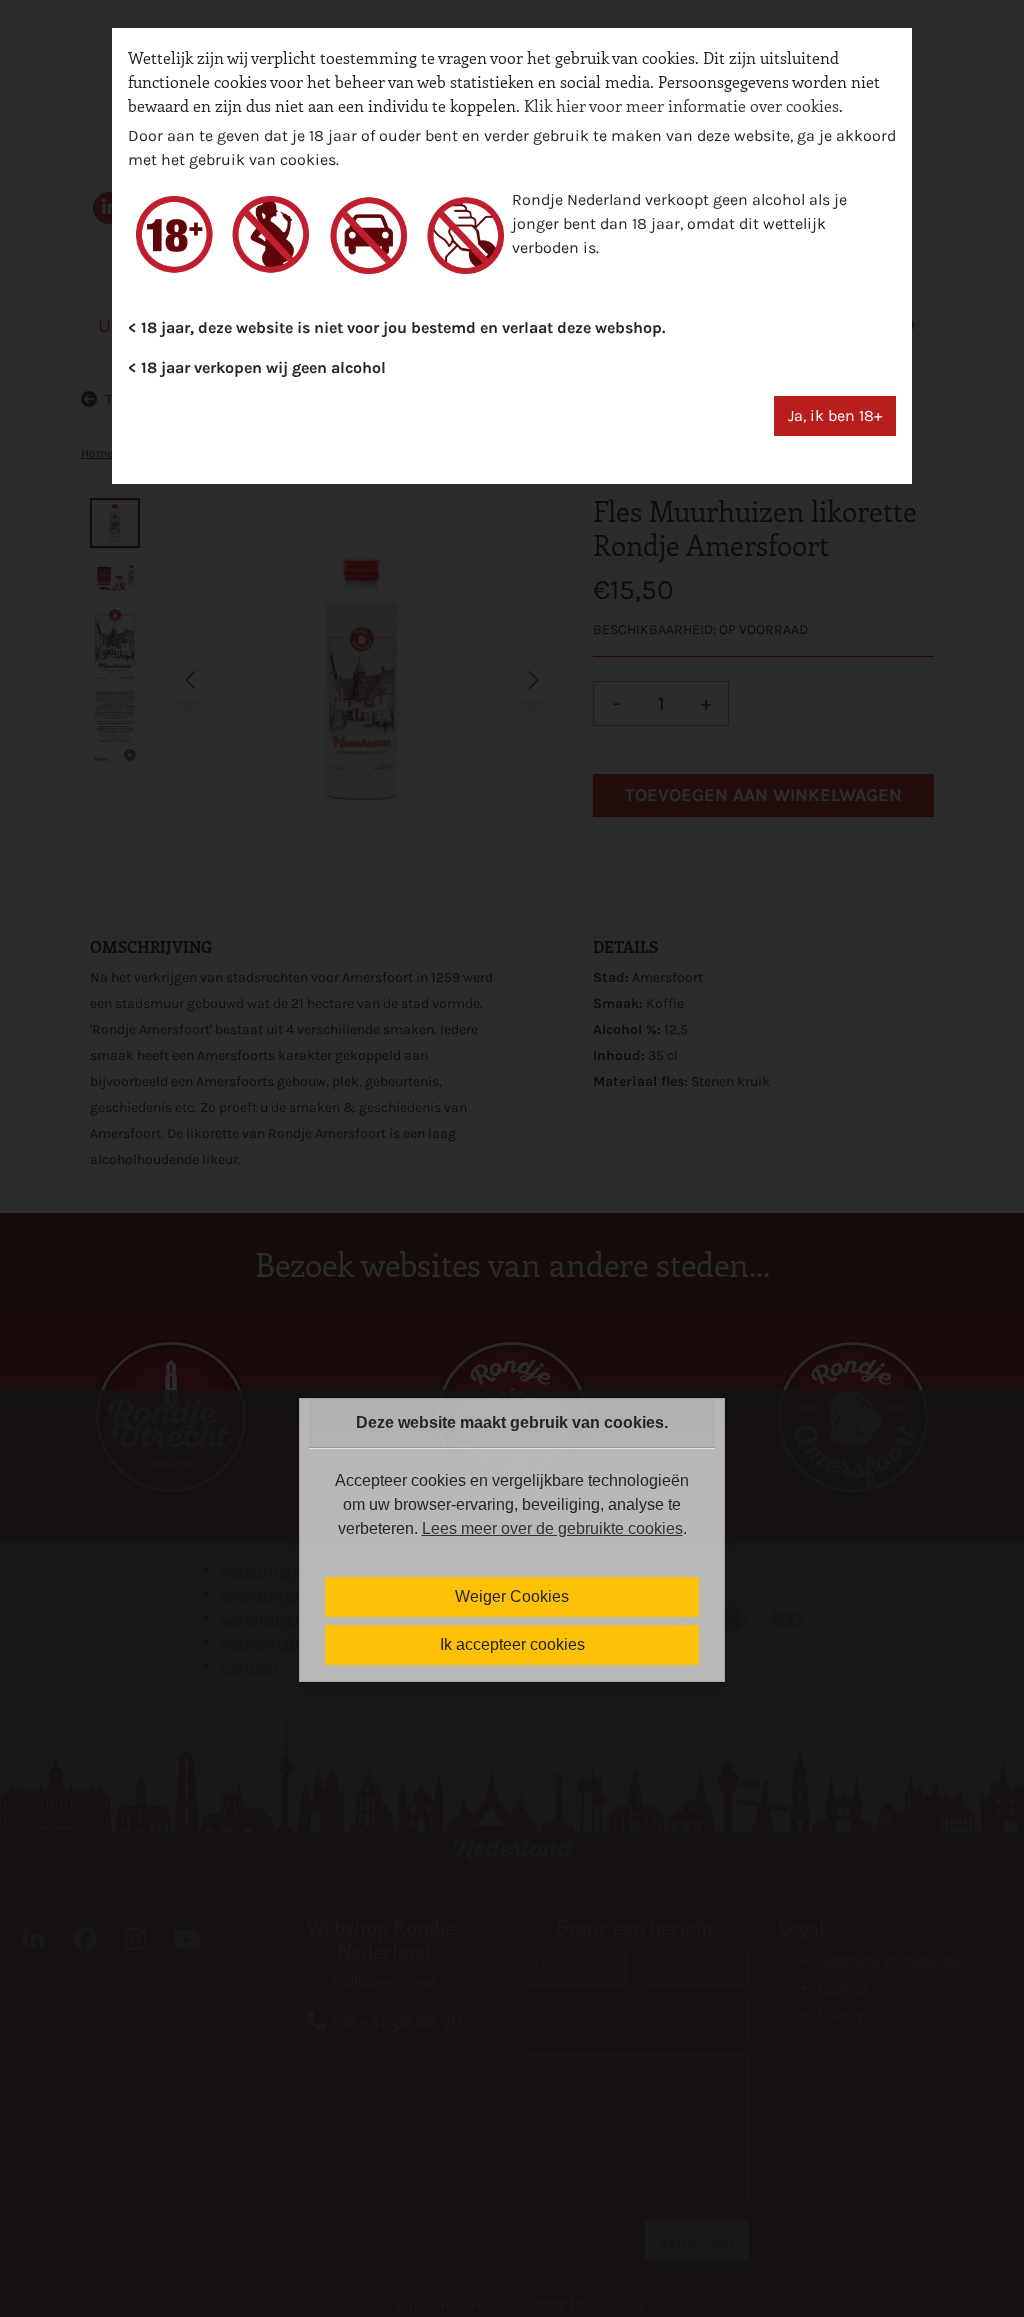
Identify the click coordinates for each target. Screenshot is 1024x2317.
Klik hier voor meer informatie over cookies (681, 105)
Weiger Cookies (512, 1596)
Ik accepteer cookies (512, 1644)
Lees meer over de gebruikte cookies (552, 1528)
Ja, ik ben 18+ (835, 415)
